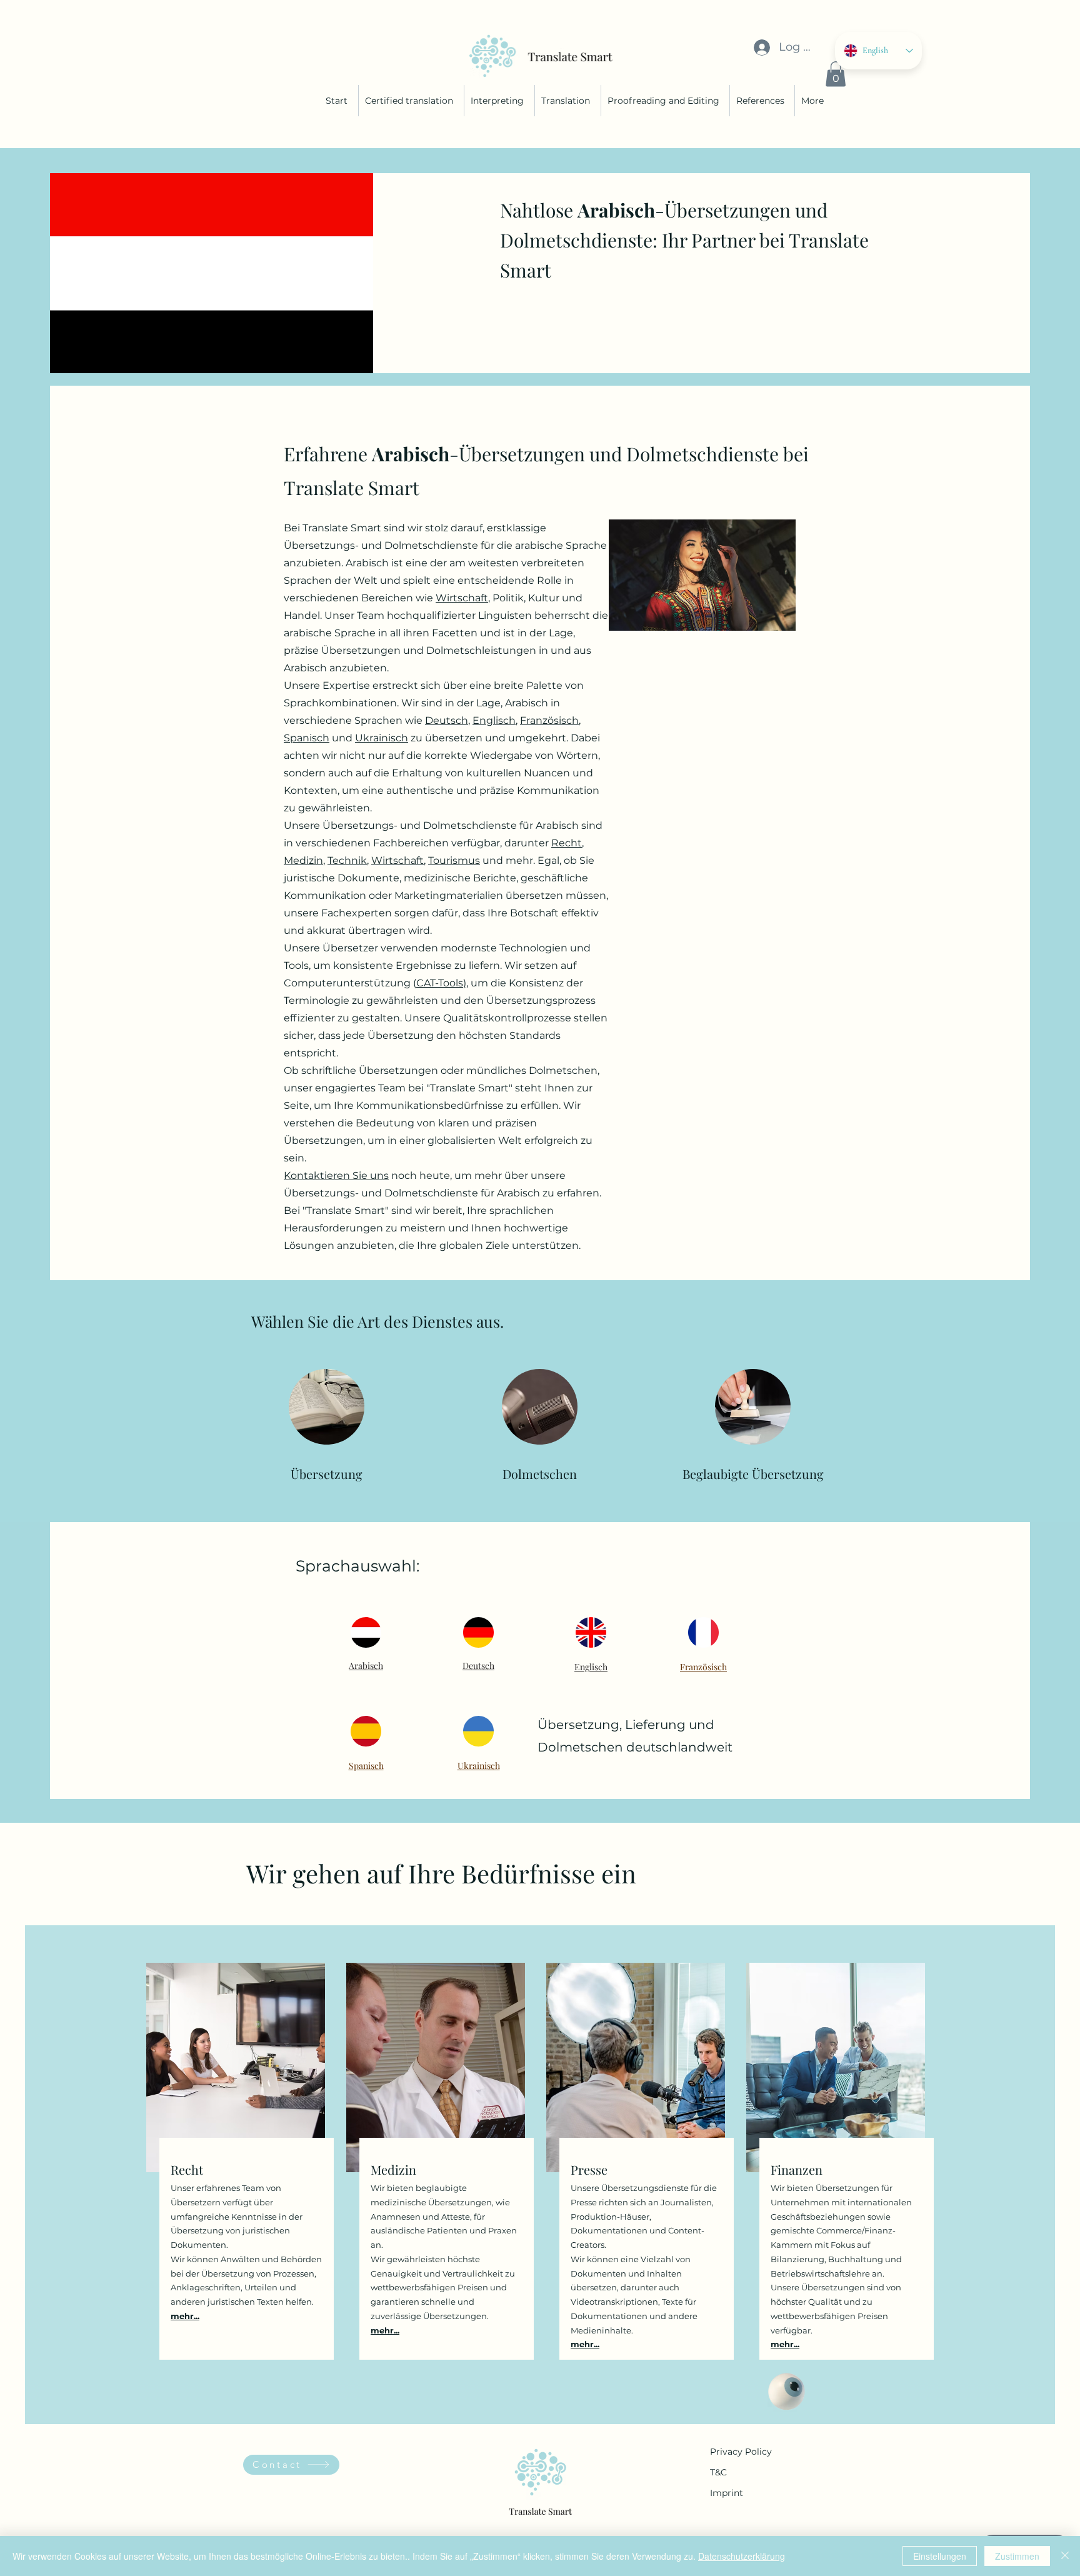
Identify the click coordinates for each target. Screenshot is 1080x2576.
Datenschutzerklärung (742, 2556)
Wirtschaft (462, 598)
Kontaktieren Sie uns (336, 1175)
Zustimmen (1017, 2556)
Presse (589, 2169)
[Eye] (787, 2392)
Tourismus (454, 860)
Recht (567, 843)
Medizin (303, 860)
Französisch (549, 720)
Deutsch (447, 720)
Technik (347, 860)
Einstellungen (940, 2556)
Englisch (494, 720)
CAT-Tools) (441, 983)
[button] (836, 74)
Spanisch (307, 738)
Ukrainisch (382, 738)
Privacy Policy (741, 2452)
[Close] (1065, 2556)
